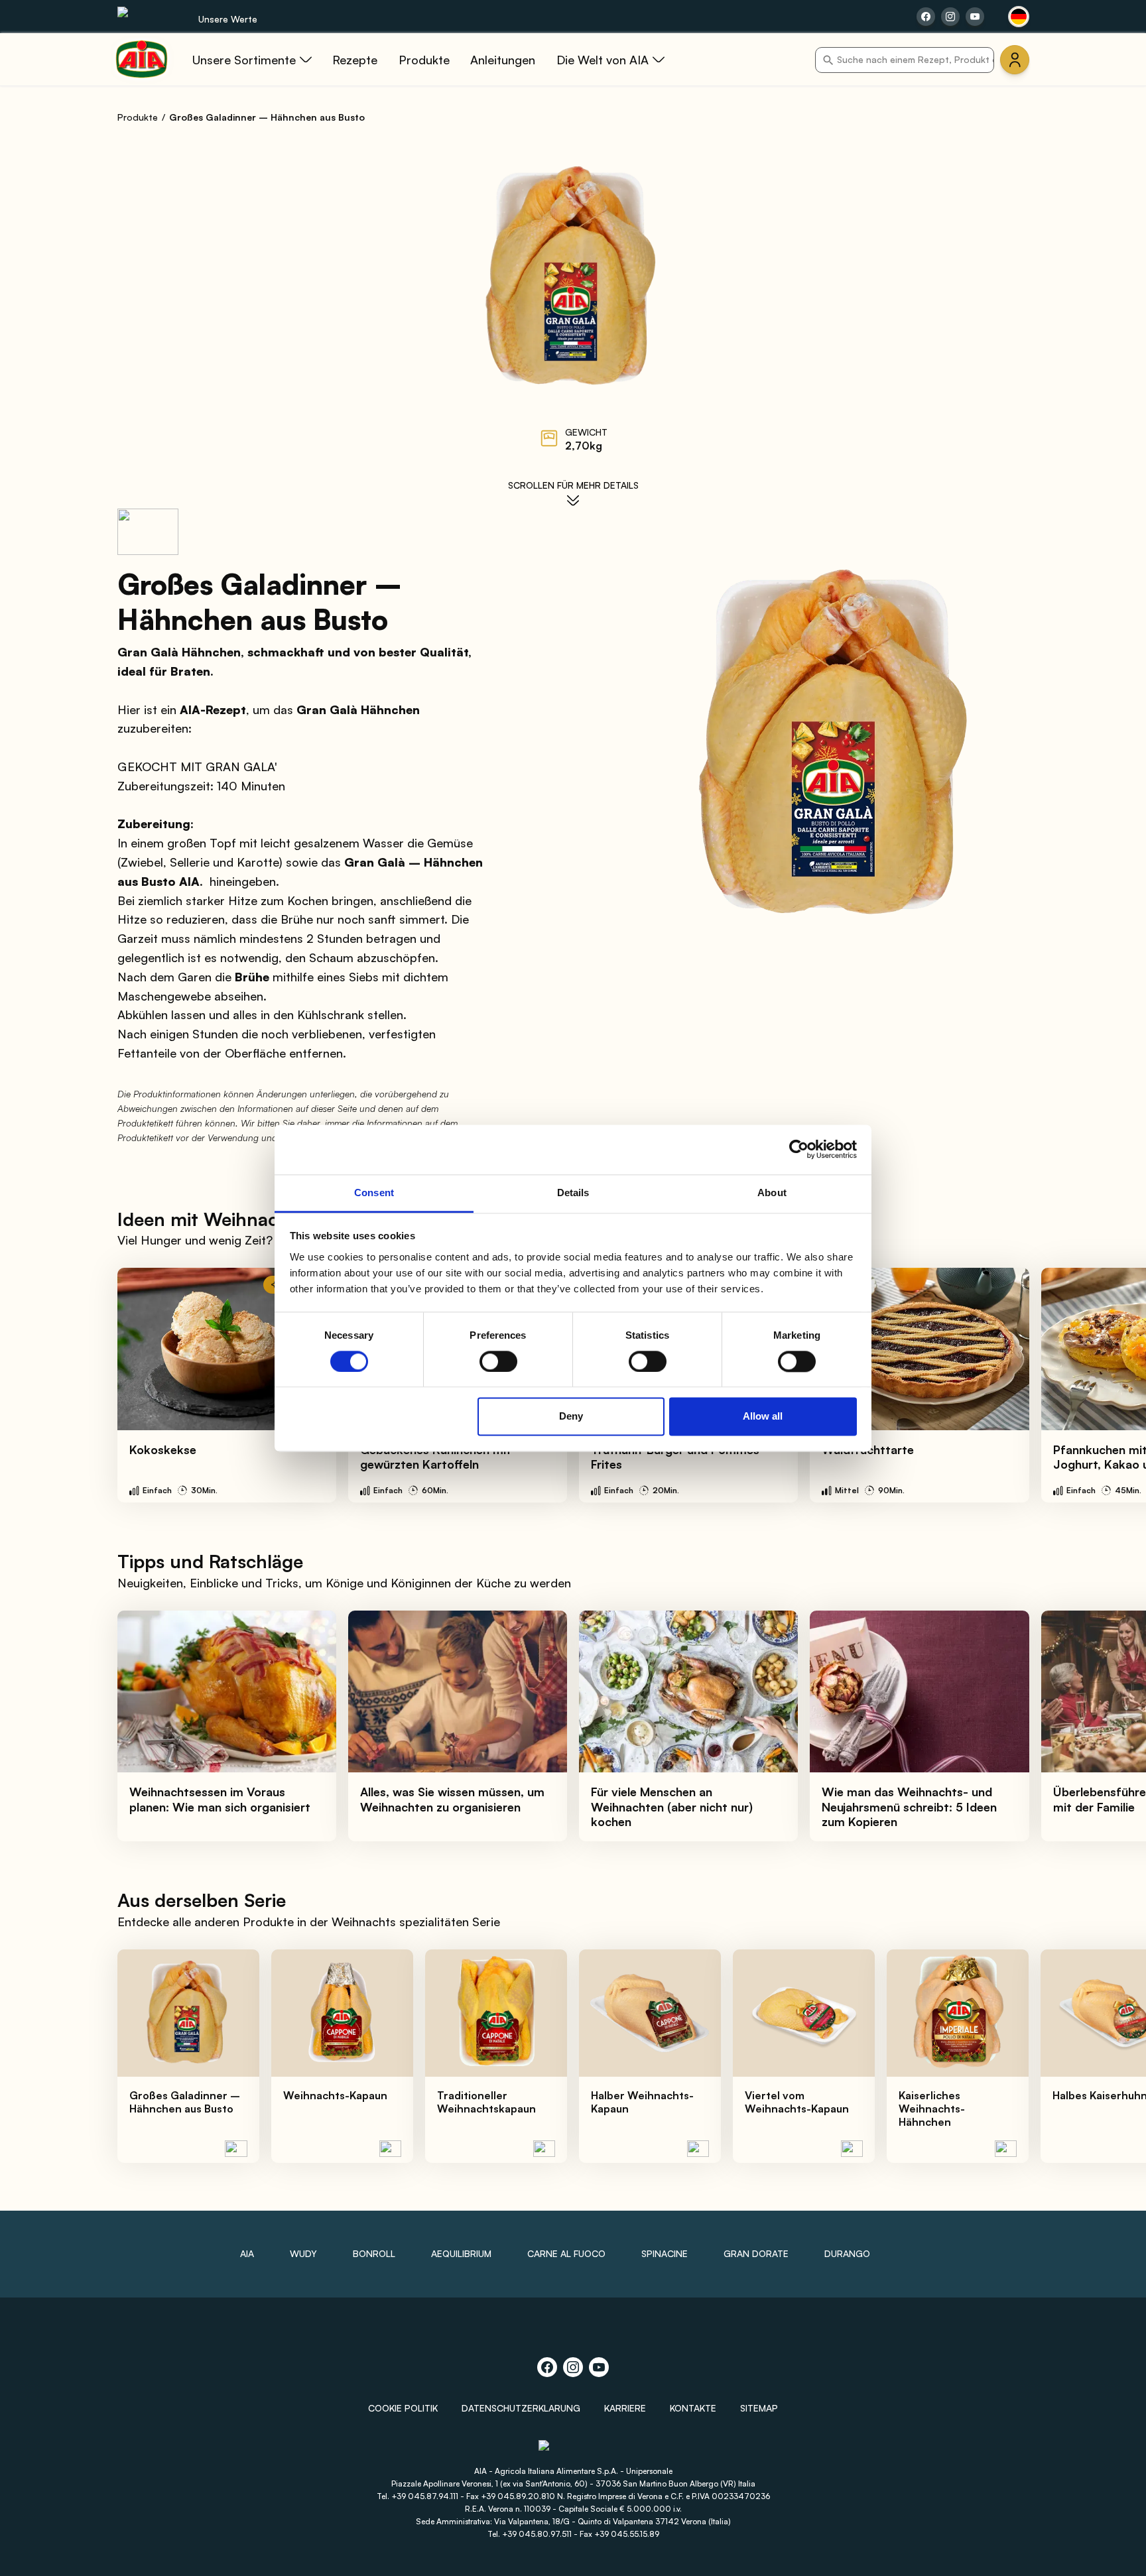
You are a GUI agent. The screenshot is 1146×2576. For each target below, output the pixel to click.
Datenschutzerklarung (521, 2408)
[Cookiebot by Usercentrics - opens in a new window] (799, 1149)
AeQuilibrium (461, 2253)
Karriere (625, 2408)
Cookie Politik (403, 2408)
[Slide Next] (1107, 1385)
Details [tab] (573, 1193)
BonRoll (374, 2253)
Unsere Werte (228, 19)
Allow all (763, 1417)
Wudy (303, 2253)
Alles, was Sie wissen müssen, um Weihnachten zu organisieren (452, 1799)
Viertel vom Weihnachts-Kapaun (797, 2102)
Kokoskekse (163, 1449)
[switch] (498, 1361)
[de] (1019, 17)
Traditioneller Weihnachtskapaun (486, 2102)
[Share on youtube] (975, 17)
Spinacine (665, 2253)
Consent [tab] (374, 1193)
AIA (247, 2253)
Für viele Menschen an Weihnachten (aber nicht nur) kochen (672, 1807)
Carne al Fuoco (566, 2253)
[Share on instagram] (950, 17)
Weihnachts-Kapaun (335, 2095)
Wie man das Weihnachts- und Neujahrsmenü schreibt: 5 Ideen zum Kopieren (909, 1807)
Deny (571, 1417)
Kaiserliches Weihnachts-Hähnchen (932, 2109)
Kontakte (693, 2408)
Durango (847, 2253)
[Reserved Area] (1015, 60)
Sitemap (759, 2408)
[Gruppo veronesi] (573, 2451)
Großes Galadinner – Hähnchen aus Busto (185, 2102)
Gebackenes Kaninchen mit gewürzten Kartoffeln (436, 1457)
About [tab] (772, 1193)
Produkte (138, 117)
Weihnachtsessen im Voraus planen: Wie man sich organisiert (220, 1799)
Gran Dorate (756, 2253)
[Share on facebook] (926, 17)
